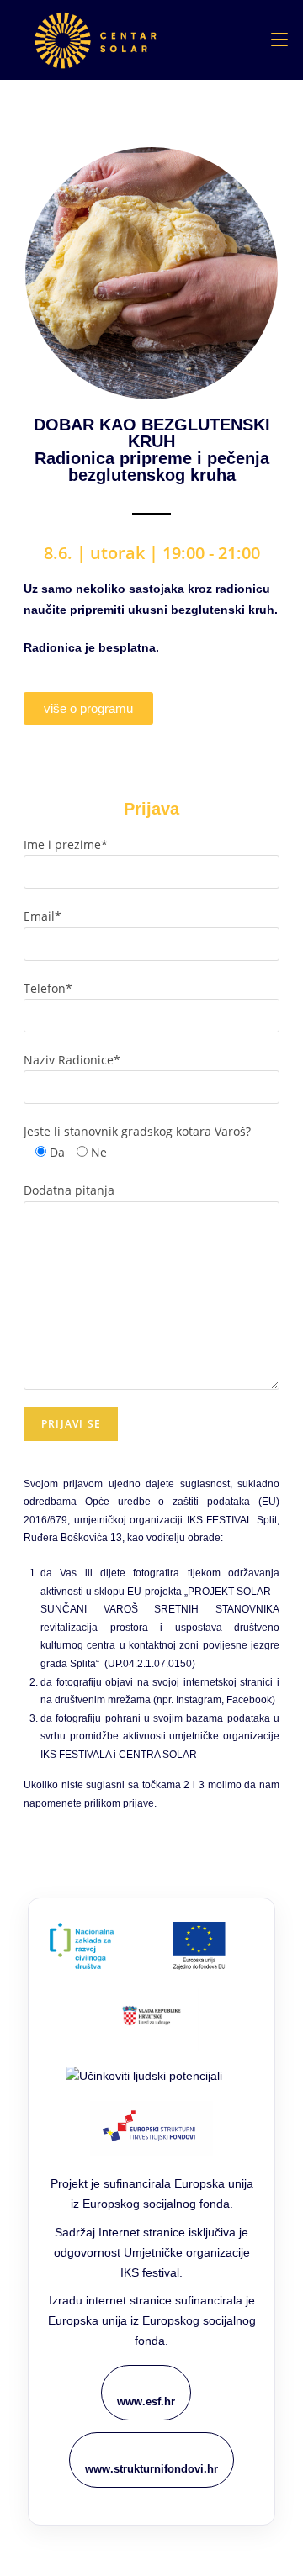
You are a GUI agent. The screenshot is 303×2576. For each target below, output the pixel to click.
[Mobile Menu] (279, 40)
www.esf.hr (146, 2402)
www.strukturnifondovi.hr (151, 2469)
